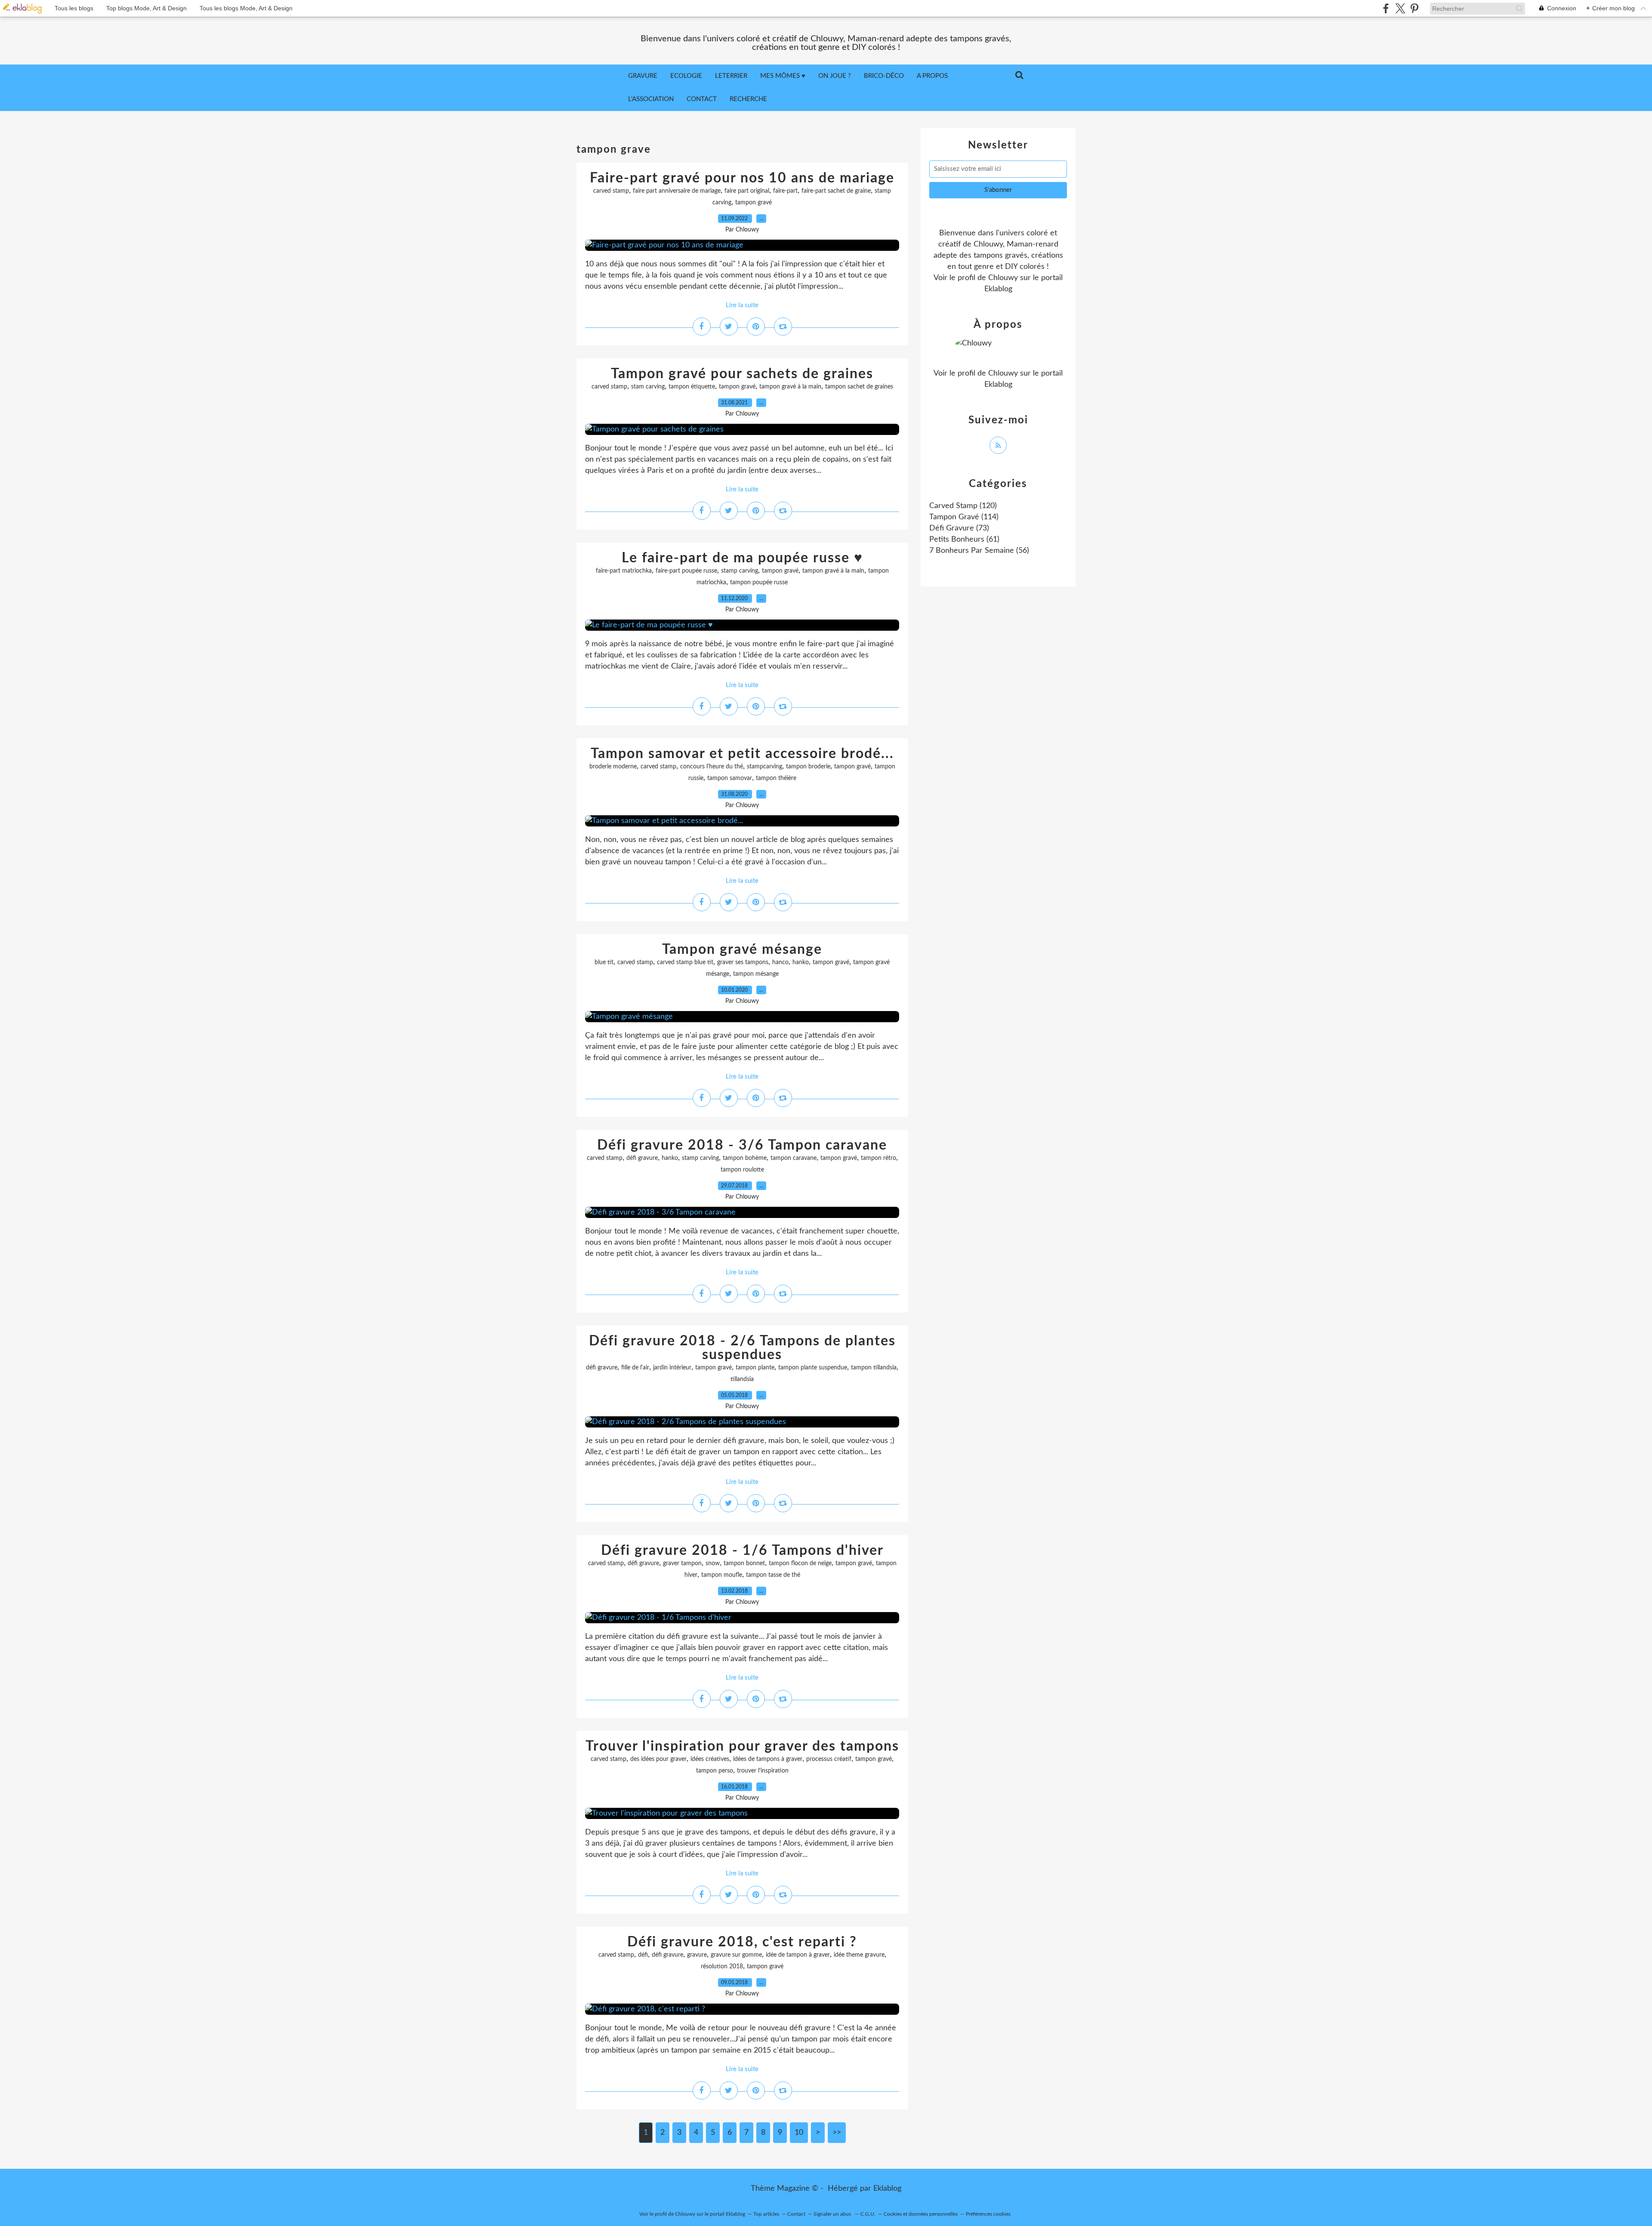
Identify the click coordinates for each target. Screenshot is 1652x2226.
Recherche (748, 99)
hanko (801, 962)
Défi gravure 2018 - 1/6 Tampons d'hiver (742, 1551)
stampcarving (764, 767)
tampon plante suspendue (813, 1368)
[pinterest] (1414, 8)
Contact (702, 99)
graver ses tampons (743, 962)
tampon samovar (730, 778)
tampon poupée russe (759, 583)
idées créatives (710, 1759)
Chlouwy (1003, 278)
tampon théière (776, 778)
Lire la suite (742, 305)
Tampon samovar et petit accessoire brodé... (742, 754)
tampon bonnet (744, 1563)
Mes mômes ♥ (783, 76)
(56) (979, 551)
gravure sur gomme (736, 1955)
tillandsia (742, 1379)
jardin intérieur (672, 1368)
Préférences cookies (988, 2214)
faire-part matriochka (624, 571)
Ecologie (686, 76)
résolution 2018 (722, 1967)
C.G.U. (868, 2214)
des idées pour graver (658, 1759)
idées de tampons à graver (768, 1759)
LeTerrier (731, 76)
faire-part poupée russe (686, 571)
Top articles (766, 2214)
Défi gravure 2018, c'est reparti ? (742, 1942)
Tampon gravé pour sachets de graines (742, 374)
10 (799, 2133)
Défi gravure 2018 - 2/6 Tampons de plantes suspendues (742, 1348)
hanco (780, 962)
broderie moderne (613, 767)
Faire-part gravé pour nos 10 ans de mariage (742, 178)
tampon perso (715, 1771)
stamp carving (740, 571)
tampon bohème (745, 1158)
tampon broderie (808, 767)
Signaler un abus (833, 2214)
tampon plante (755, 1368)
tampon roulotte (742, 1170)
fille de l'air (635, 1368)
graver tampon (682, 1563)
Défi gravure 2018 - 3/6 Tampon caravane (742, 1145)
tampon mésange (756, 974)
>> (837, 2133)
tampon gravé (754, 203)
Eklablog (887, 2189)
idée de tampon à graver (798, 1955)
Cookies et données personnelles (921, 2214)
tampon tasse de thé (773, 1575)
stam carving (648, 387)
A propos (932, 76)
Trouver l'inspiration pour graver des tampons (742, 1746)
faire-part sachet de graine (836, 191)
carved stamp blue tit (685, 962)
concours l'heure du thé (712, 767)
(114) (964, 517)
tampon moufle (722, 1575)
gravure (697, 1955)
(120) (963, 506)
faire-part (785, 191)
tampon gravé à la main (790, 387)
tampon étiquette (692, 387)
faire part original (747, 191)
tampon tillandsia (874, 1368)
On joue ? (835, 76)
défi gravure (642, 1158)
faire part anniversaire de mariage (677, 191)
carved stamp (611, 191)
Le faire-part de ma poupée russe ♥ (742, 558)
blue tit (604, 962)
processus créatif (829, 1759)
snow (713, 1563)
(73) (959, 528)
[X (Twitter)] (1400, 8)
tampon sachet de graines (859, 387)
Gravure (643, 76)
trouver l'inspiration (763, 1771)
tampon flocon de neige (800, 1563)
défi (643, 1955)
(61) (964, 540)
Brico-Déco (884, 76)
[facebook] (1386, 8)
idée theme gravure (859, 1955)
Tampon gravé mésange (742, 950)
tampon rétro (878, 1158)
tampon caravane (794, 1158)
